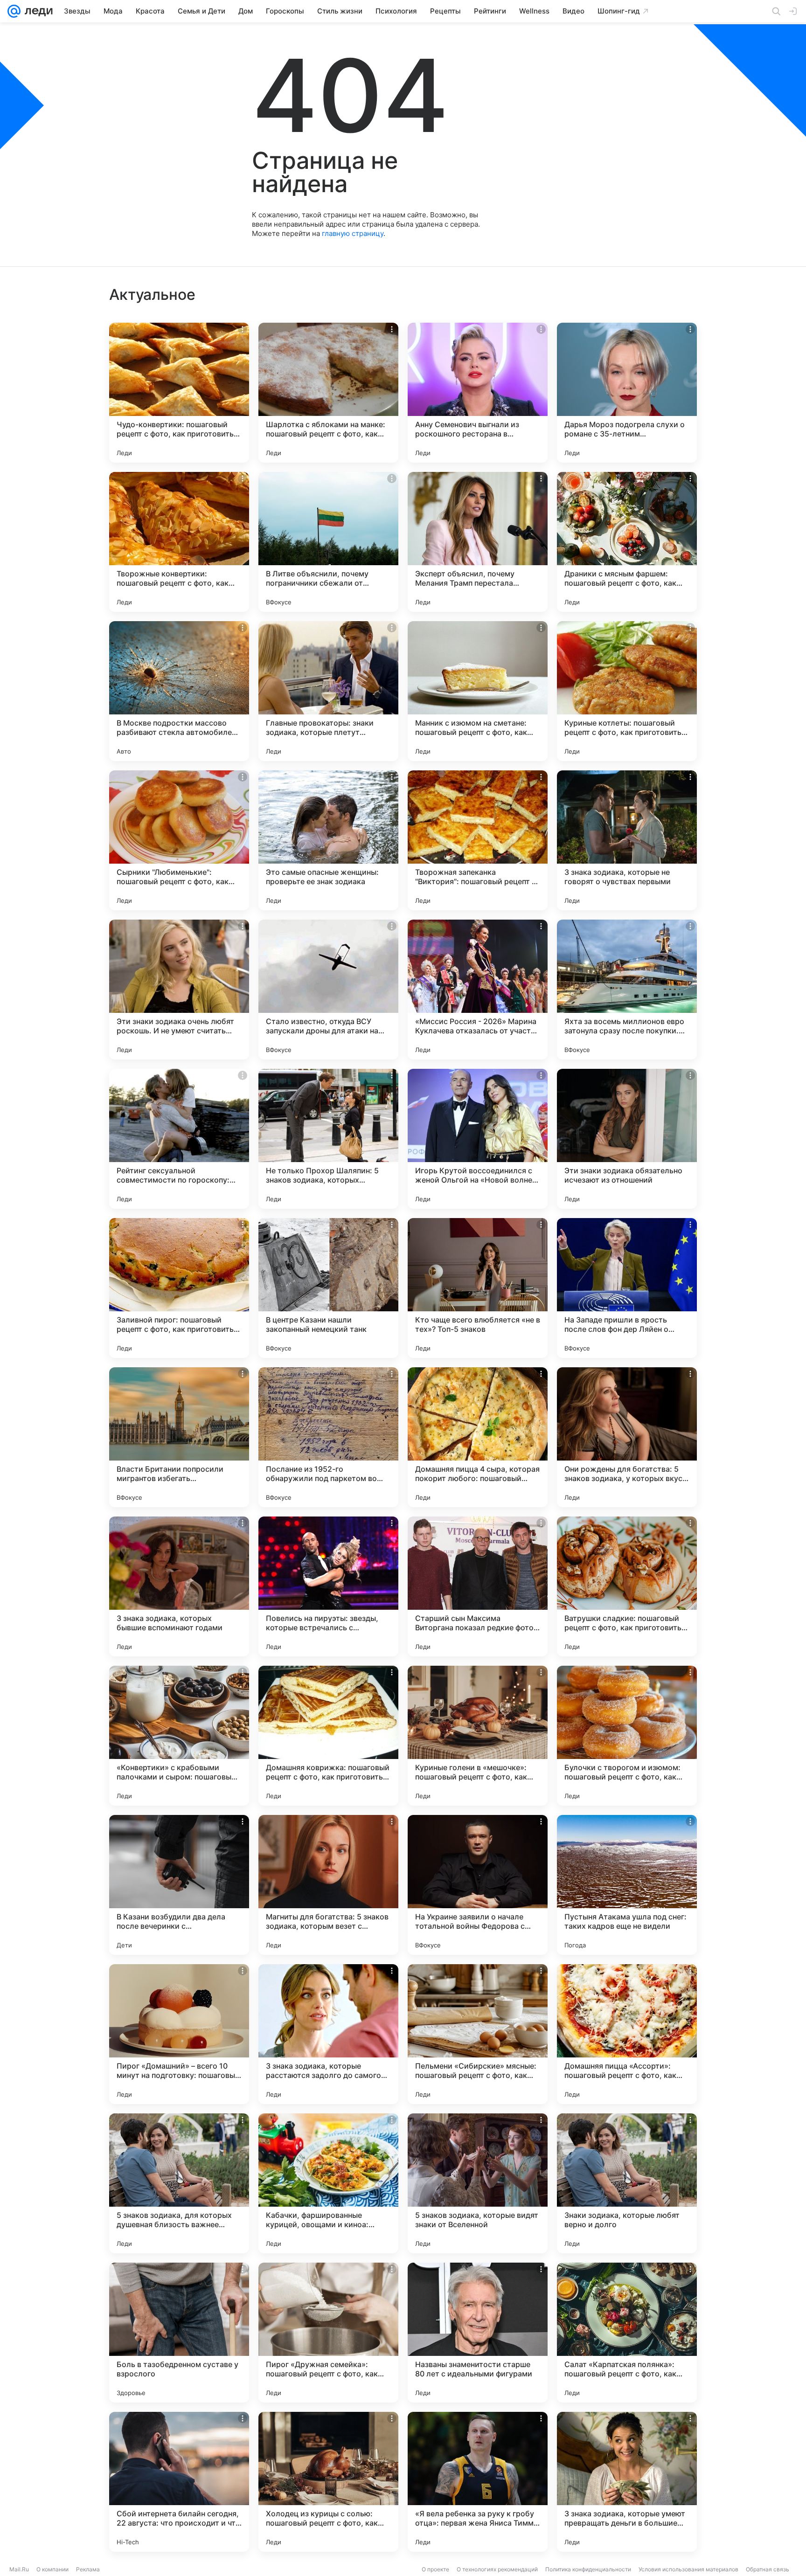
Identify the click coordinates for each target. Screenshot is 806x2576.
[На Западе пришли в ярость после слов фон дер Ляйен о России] (627, 1288)
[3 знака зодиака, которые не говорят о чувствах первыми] (627, 840)
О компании (52, 2569)
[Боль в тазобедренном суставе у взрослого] (179, 2333)
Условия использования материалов (688, 2569)
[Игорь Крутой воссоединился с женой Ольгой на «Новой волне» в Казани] (478, 1139)
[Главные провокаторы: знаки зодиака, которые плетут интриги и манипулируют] (328, 691)
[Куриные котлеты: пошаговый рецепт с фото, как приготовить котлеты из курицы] (627, 691)
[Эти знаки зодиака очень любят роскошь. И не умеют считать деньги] (179, 990)
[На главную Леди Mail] (37, 11)
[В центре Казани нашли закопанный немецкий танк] (328, 1288)
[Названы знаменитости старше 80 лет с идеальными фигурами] (478, 2333)
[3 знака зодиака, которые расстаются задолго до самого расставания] (328, 2034)
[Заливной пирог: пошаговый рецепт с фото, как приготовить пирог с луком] (179, 1288)
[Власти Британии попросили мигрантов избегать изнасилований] (179, 1437)
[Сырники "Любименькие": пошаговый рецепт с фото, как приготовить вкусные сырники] (179, 840)
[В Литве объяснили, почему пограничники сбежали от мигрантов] (328, 542)
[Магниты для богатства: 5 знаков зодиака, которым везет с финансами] (328, 1885)
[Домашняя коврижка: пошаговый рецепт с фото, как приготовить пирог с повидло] (328, 1736)
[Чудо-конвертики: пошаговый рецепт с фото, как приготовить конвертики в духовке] (179, 393)
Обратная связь (768, 2569)
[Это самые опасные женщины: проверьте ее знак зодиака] (328, 840)
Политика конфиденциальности (588, 2569)
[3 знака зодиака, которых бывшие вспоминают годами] (179, 1586)
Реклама (88, 2569)
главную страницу (353, 233)
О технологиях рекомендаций (497, 2569)
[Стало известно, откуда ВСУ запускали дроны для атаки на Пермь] (328, 990)
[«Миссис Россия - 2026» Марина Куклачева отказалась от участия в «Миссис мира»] (478, 990)
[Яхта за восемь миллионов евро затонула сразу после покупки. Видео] (627, 990)
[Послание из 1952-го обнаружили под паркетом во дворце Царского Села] (328, 1437)
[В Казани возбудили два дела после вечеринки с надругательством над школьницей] (179, 1885)
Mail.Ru (19, 2569)
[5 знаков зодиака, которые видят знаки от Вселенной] (478, 2183)
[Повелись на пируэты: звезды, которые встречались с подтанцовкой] (328, 1586)
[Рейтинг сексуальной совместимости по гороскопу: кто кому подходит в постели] (179, 1139)
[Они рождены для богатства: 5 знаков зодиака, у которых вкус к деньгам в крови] (627, 1437)
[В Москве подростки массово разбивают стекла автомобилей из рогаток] (179, 691)
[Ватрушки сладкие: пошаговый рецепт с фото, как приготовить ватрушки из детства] (627, 1586)
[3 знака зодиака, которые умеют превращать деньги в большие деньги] (627, 2482)
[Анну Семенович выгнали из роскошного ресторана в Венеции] (478, 393)
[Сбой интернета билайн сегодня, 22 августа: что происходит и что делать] (179, 2482)
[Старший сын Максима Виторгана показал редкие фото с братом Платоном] (478, 1586)
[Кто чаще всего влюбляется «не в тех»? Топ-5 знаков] (478, 1288)
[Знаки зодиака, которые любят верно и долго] (627, 2183)
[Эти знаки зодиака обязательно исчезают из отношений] (627, 1139)
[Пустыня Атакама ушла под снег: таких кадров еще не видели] (627, 1885)
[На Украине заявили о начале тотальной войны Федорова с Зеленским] (478, 1885)
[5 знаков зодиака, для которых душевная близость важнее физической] (179, 2183)
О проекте (435, 2569)
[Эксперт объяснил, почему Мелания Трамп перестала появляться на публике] (478, 542)
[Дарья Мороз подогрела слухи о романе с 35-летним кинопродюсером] (627, 393)
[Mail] (14, 11)
